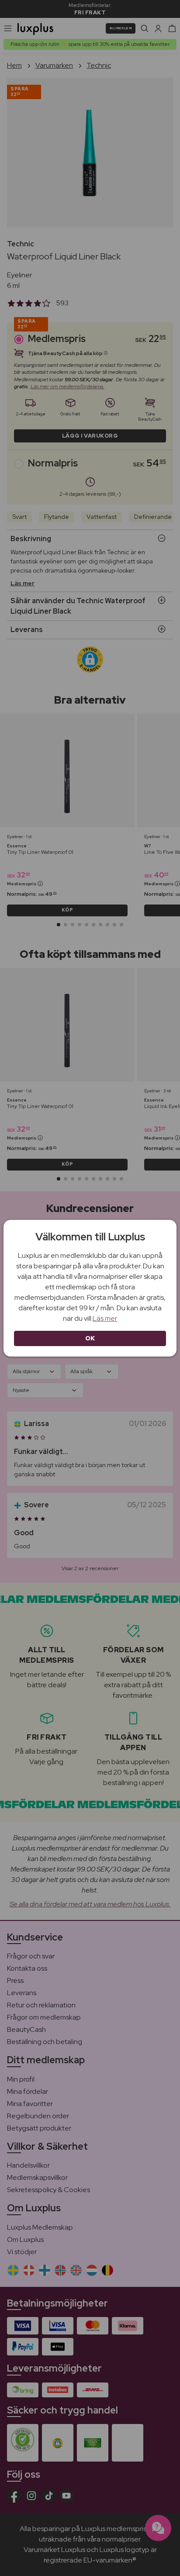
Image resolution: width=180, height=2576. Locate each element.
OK (90, 1338)
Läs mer (105, 1318)
